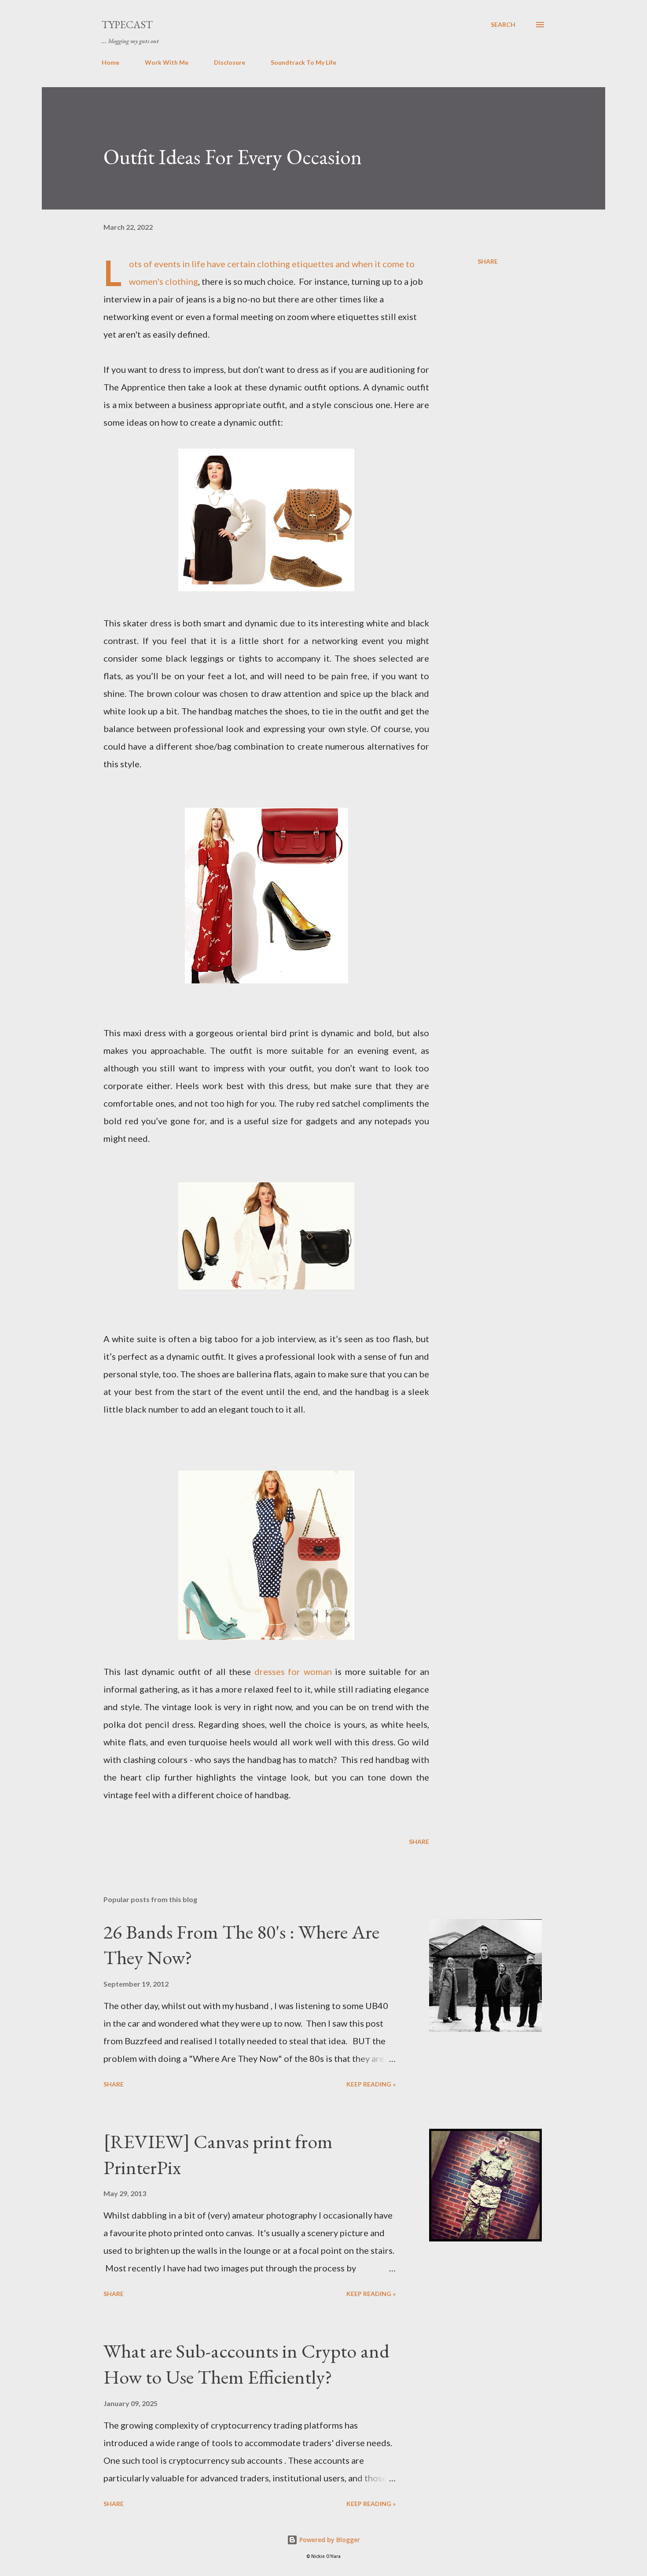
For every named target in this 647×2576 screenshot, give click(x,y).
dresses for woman (293, 1671)
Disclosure (230, 62)
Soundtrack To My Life (303, 62)
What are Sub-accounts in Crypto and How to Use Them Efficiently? (246, 2364)
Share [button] (488, 261)
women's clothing (164, 281)
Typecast (127, 24)
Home (110, 62)
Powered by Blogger (329, 2540)
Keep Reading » (371, 2084)
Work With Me (167, 62)
